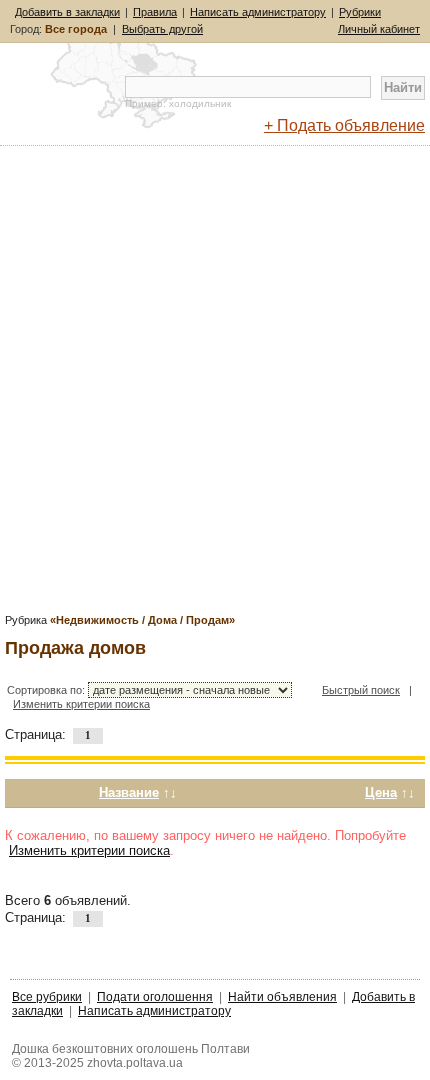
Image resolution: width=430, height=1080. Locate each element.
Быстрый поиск (361, 690)
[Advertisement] (215, 386)
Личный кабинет (379, 29)
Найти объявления (282, 997)
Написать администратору (258, 12)
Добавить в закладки (67, 12)
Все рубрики (47, 997)
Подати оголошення (155, 997)
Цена (381, 792)
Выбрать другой (162, 29)
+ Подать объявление (344, 125)
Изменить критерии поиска (81, 704)
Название (129, 792)
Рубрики (360, 12)
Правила (155, 12)
